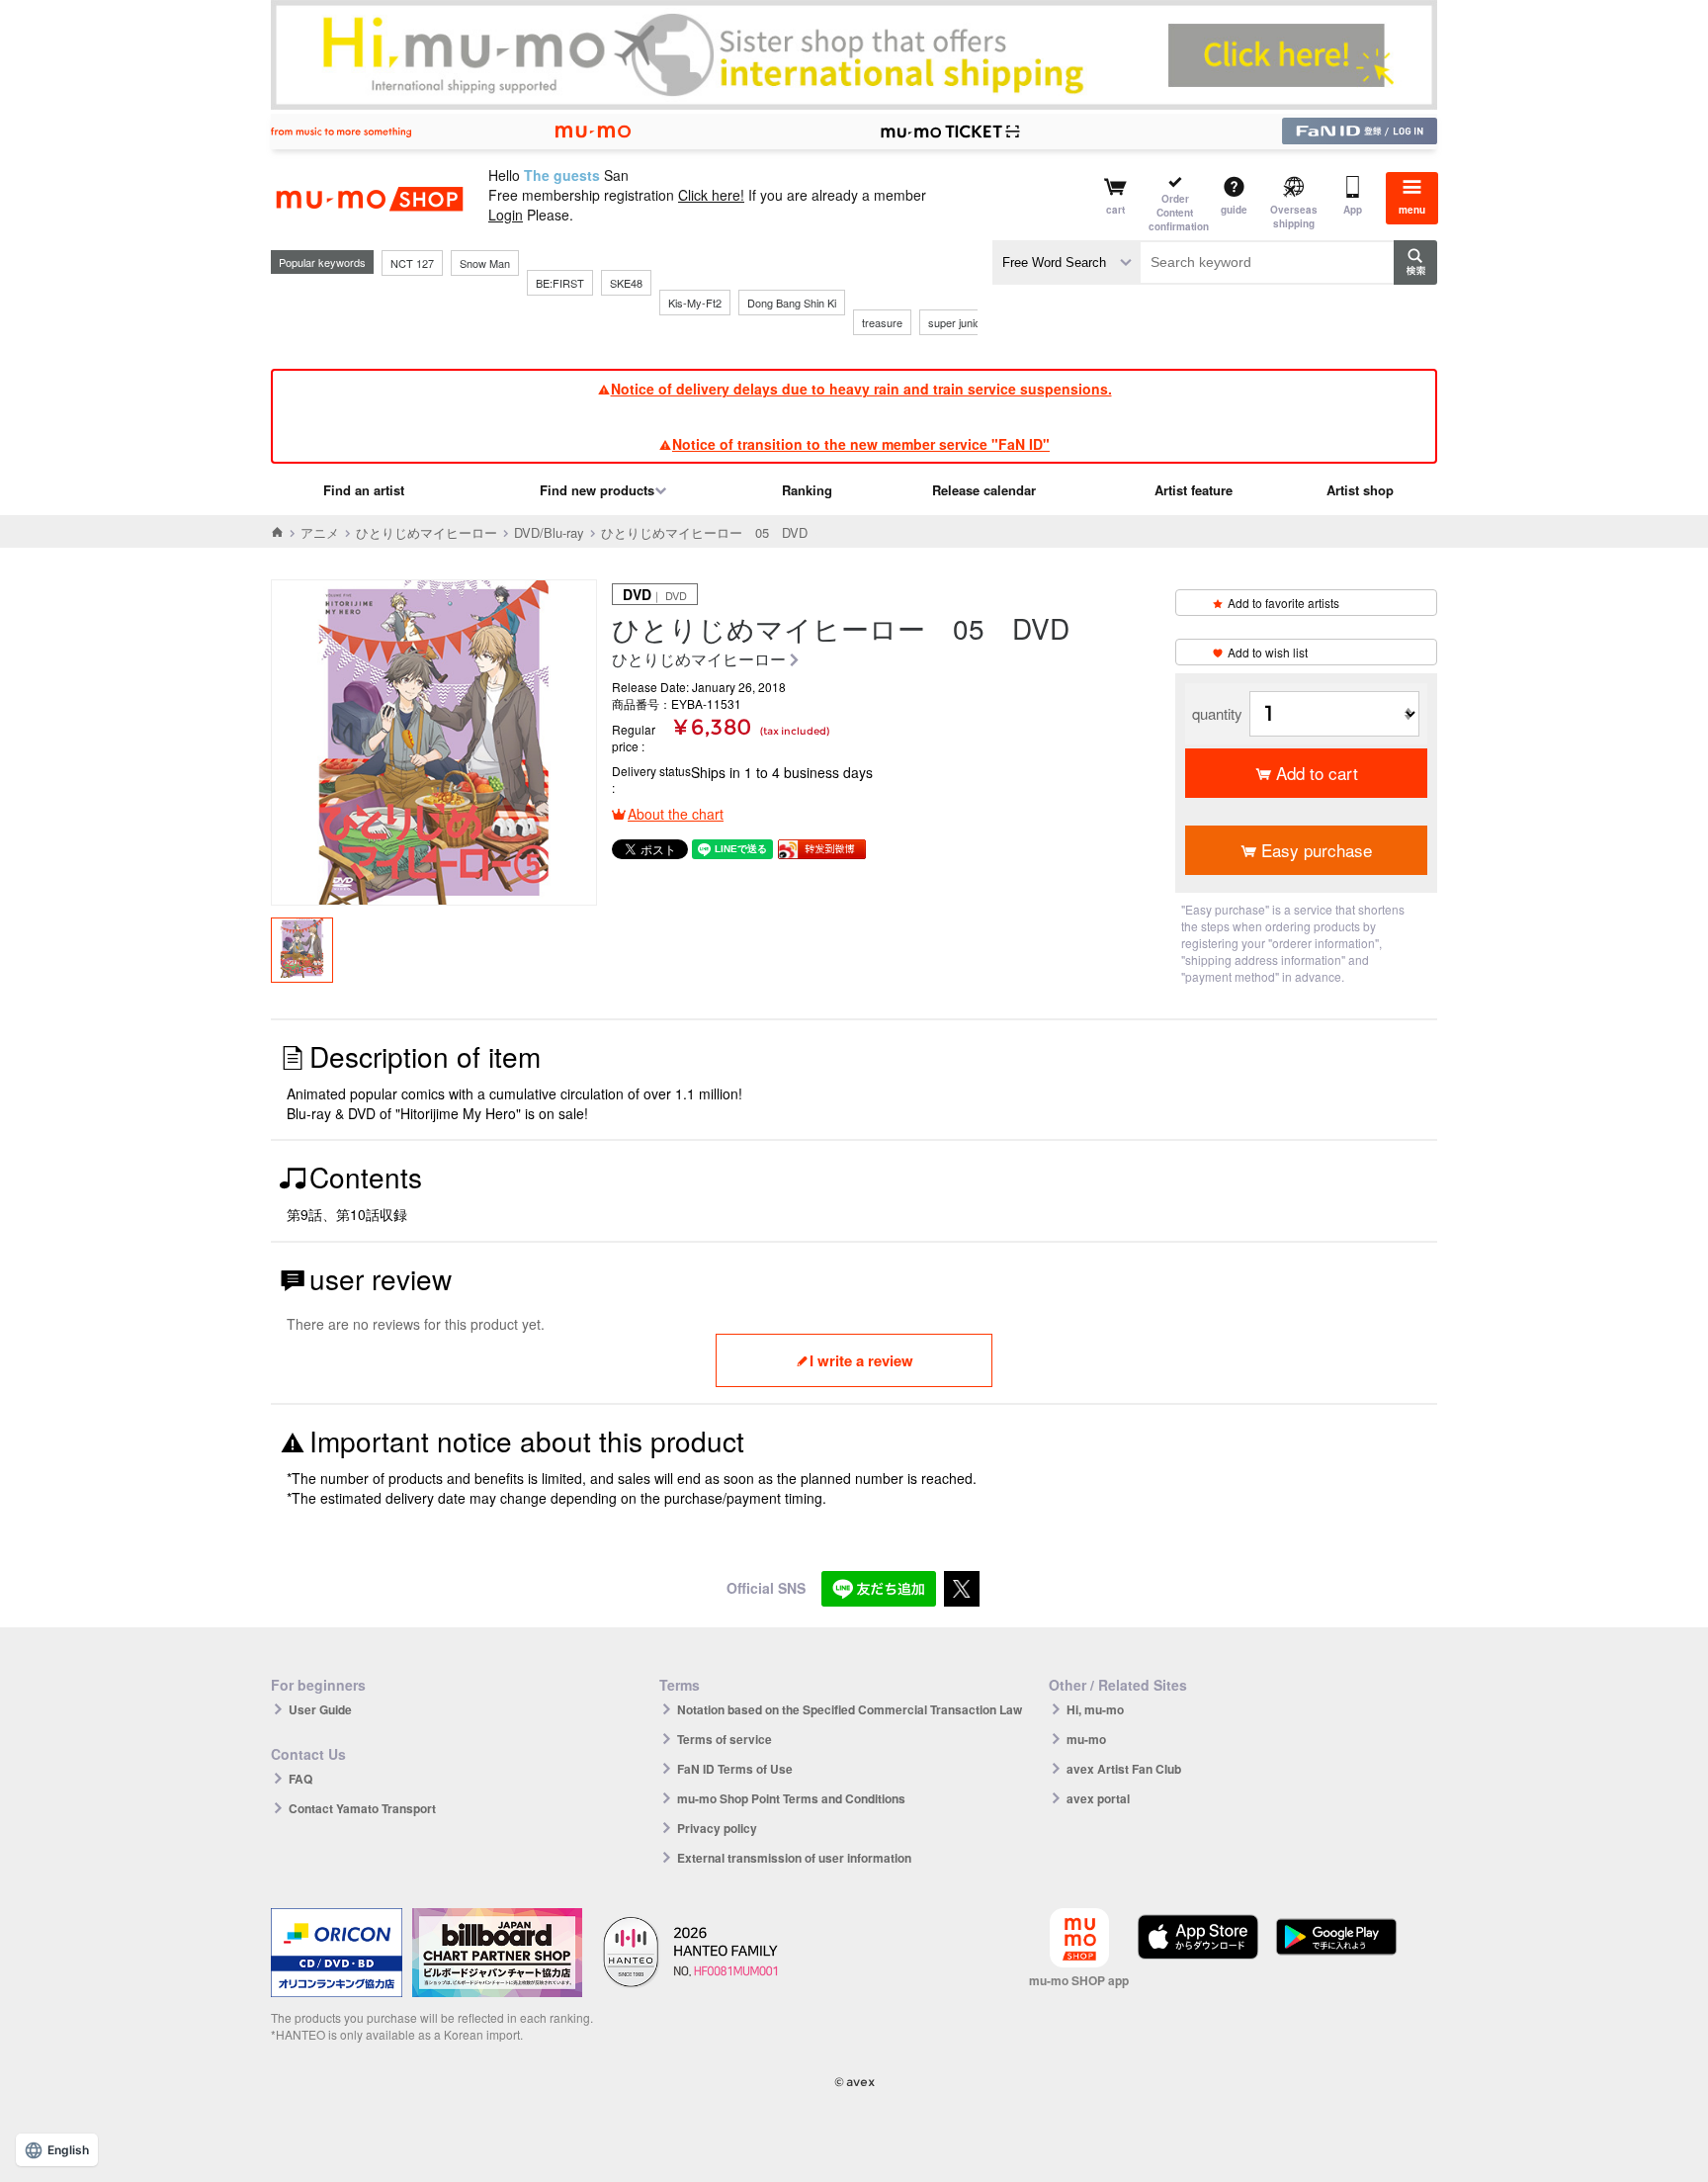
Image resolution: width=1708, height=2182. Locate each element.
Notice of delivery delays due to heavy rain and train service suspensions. (861, 389)
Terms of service (725, 1739)
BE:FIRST (560, 283)
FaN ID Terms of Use (735, 1769)
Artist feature (1194, 490)
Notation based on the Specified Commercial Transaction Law (850, 1709)
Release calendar (984, 490)
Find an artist (364, 490)
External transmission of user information (794, 1858)
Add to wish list (1268, 652)
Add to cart (1317, 773)
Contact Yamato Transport (362, 1808)
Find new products (597, 490)
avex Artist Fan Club (1124, 1769)
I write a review (861, 1360)
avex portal (1098, 1798)
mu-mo (1086, 1739)
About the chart (676, 814)
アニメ (320, 532)
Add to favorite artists (1283, 603)
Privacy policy (717, 1828)
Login (506, 215)
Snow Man (485, 263)
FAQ (300, 1779)
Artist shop (1360, 490)
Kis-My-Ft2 (695, 303)
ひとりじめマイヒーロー (427, 532)
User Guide (320, 1709)
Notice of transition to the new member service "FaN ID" (861, 444)
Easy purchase (1317, 850)
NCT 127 (412, 263)
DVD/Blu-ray (549, 532)
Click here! (711, 195)
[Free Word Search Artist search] (1067, 262)
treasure (882, 322)
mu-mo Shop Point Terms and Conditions (791, 1798)
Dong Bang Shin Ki (792, 303)
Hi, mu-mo (1095, 1709)
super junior (956, 322)
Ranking (807, 490)
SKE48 (626, 283)
